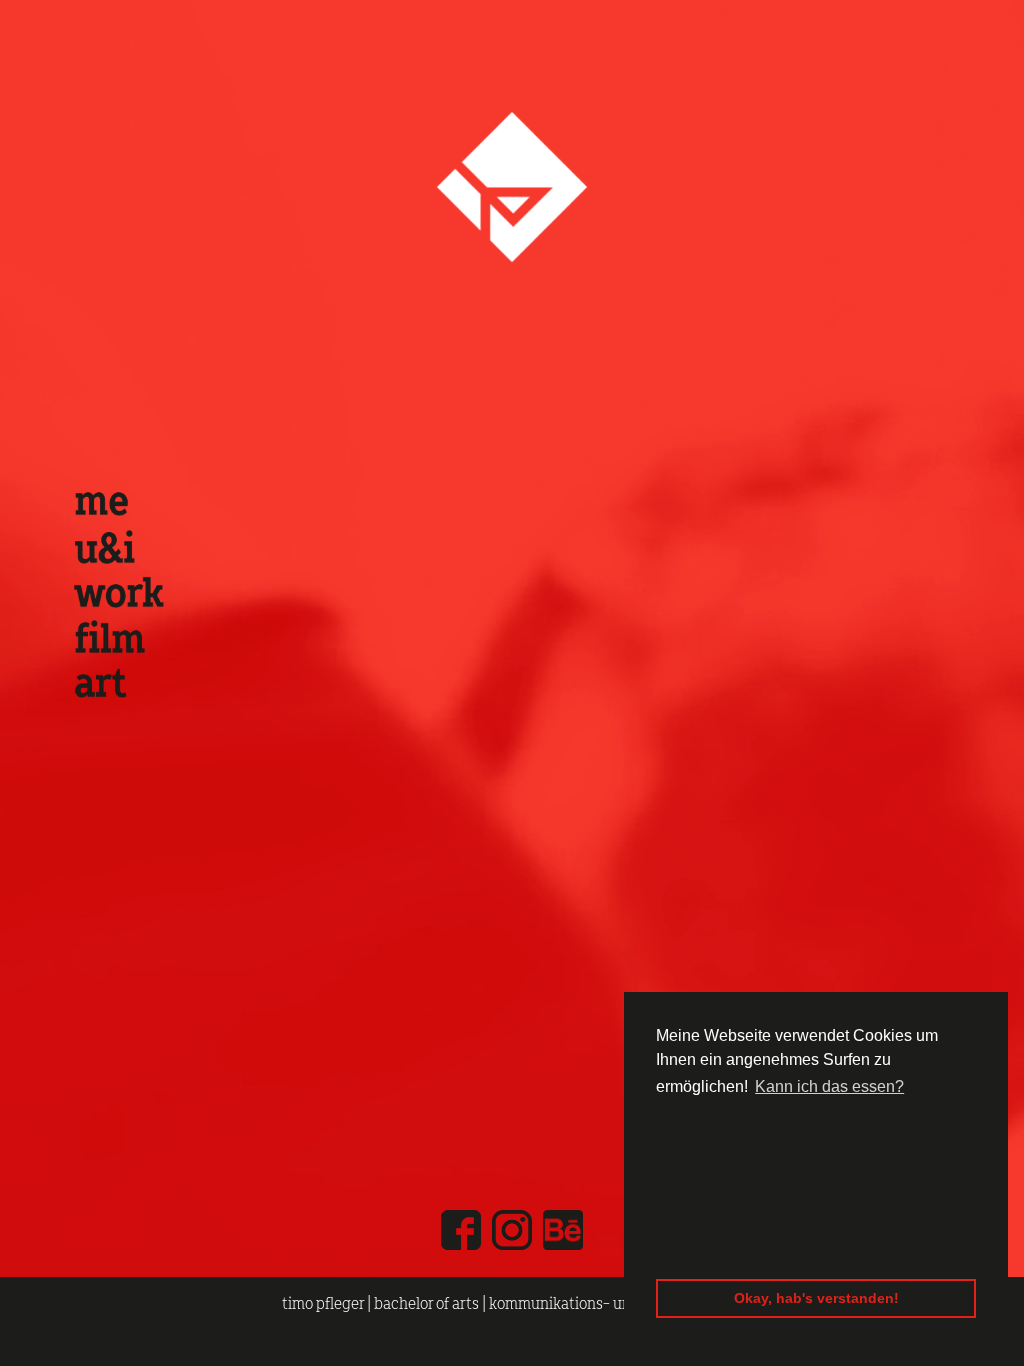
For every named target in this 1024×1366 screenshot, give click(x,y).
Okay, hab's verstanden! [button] (816, 1298)
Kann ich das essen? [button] (829, 1086)
